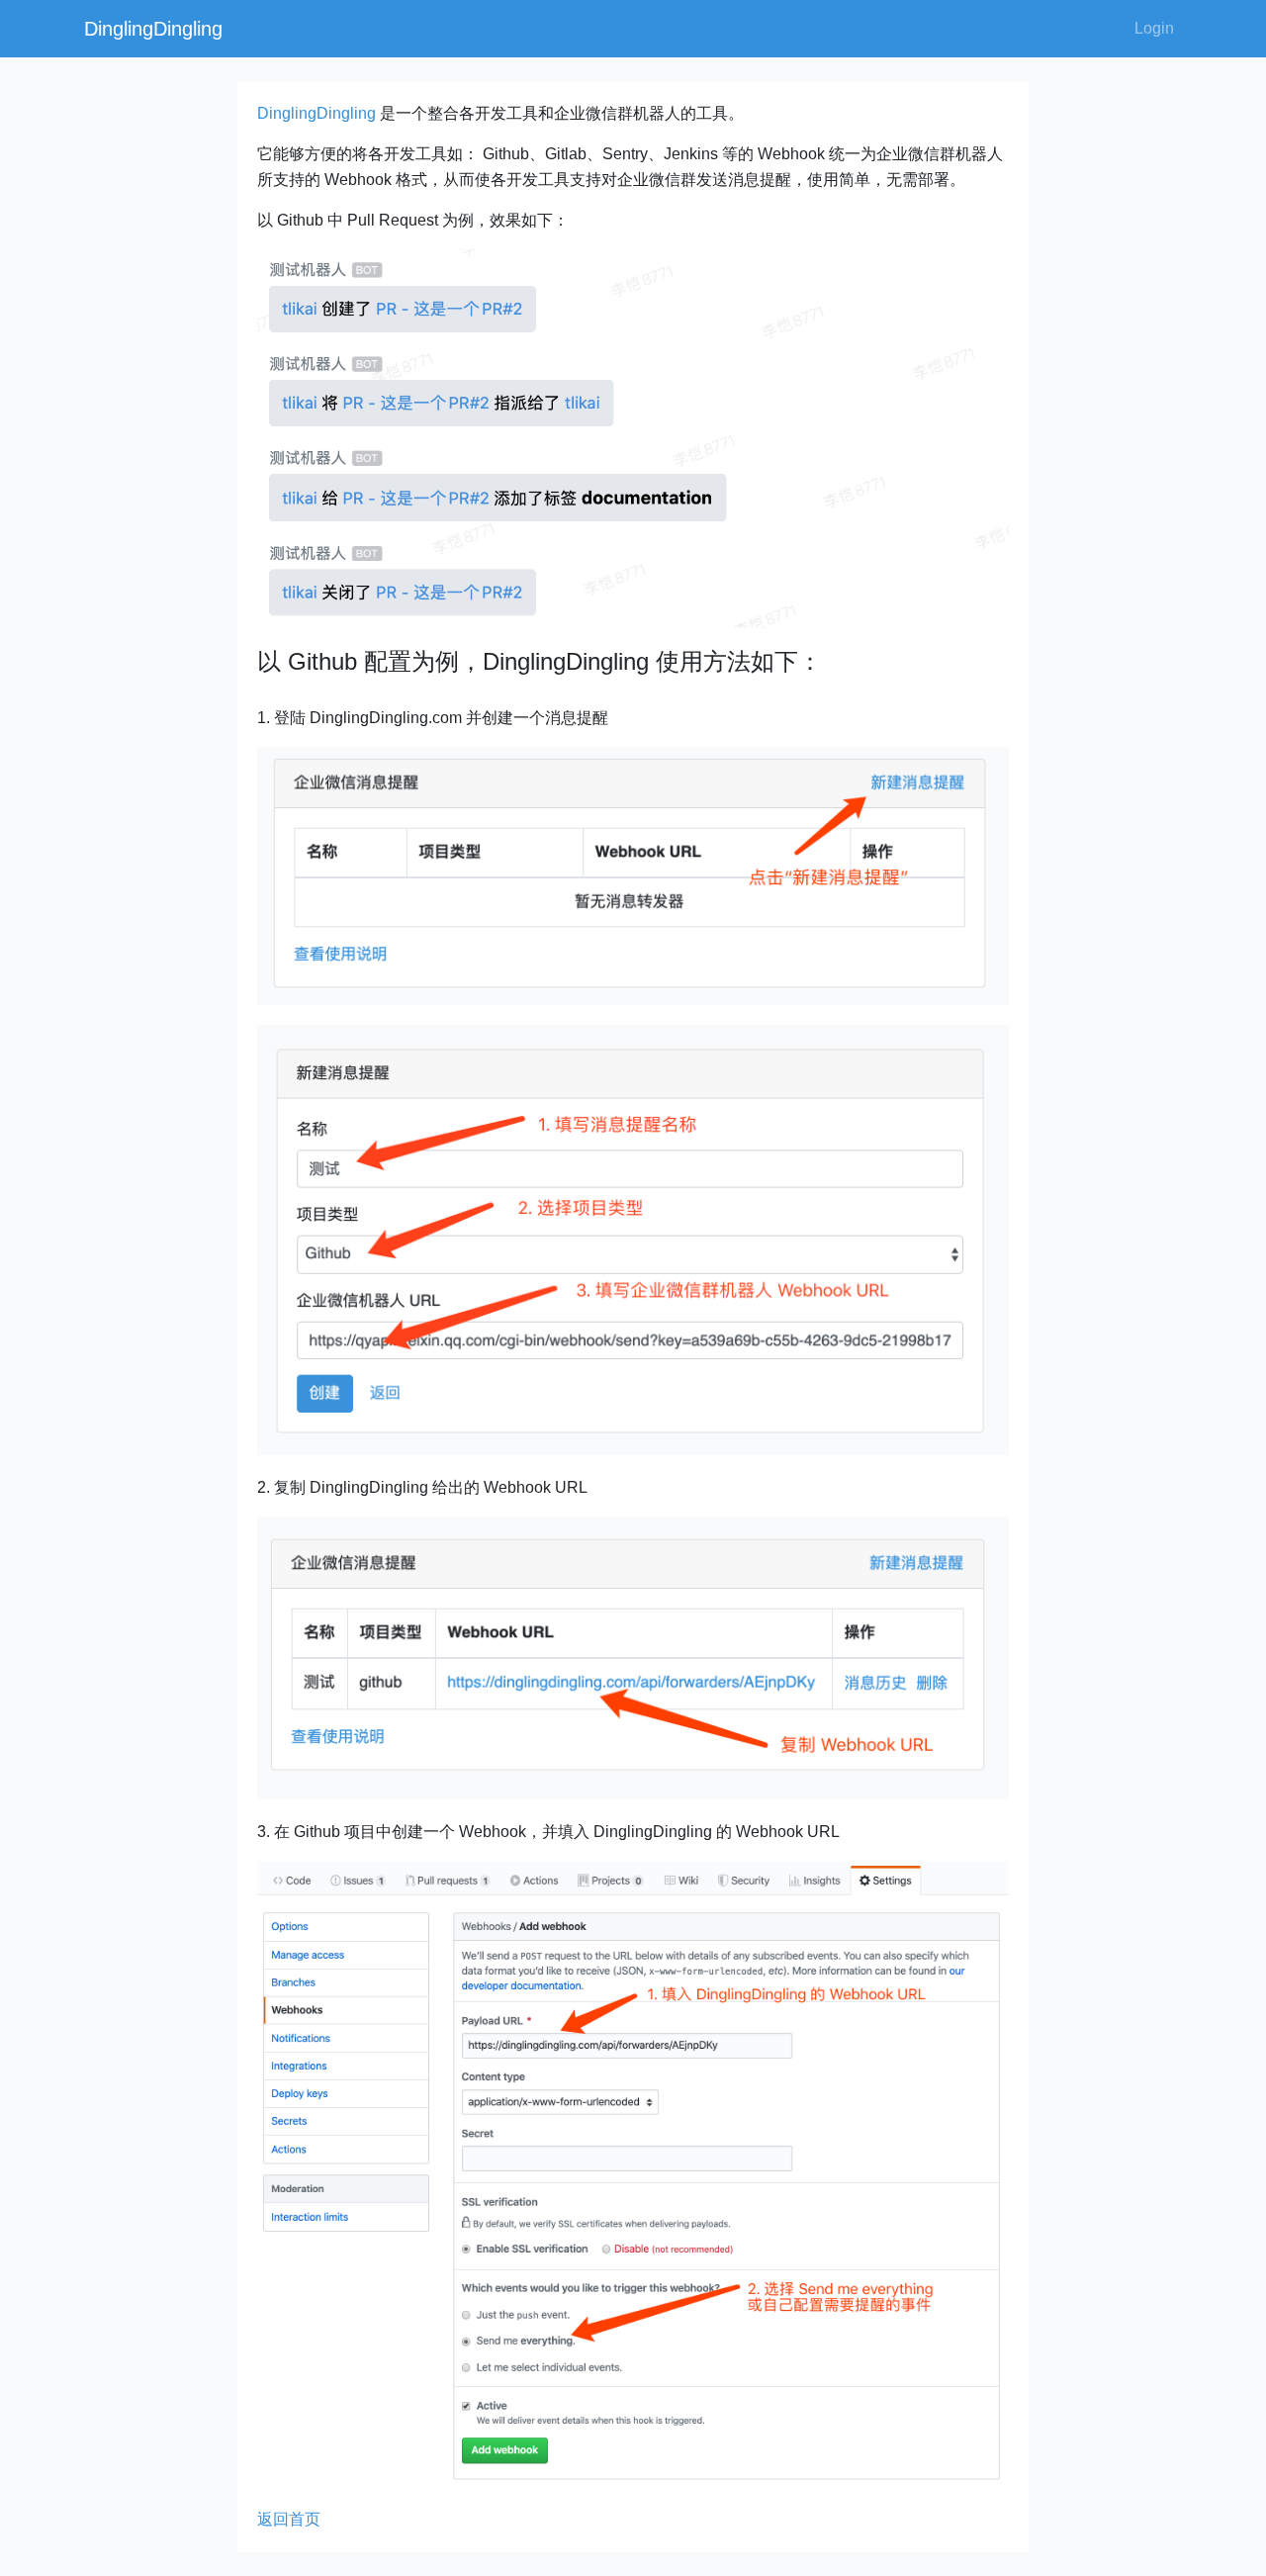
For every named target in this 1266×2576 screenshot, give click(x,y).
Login (1154, 28)
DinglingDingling (153, 29)
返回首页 (289, 2519)
